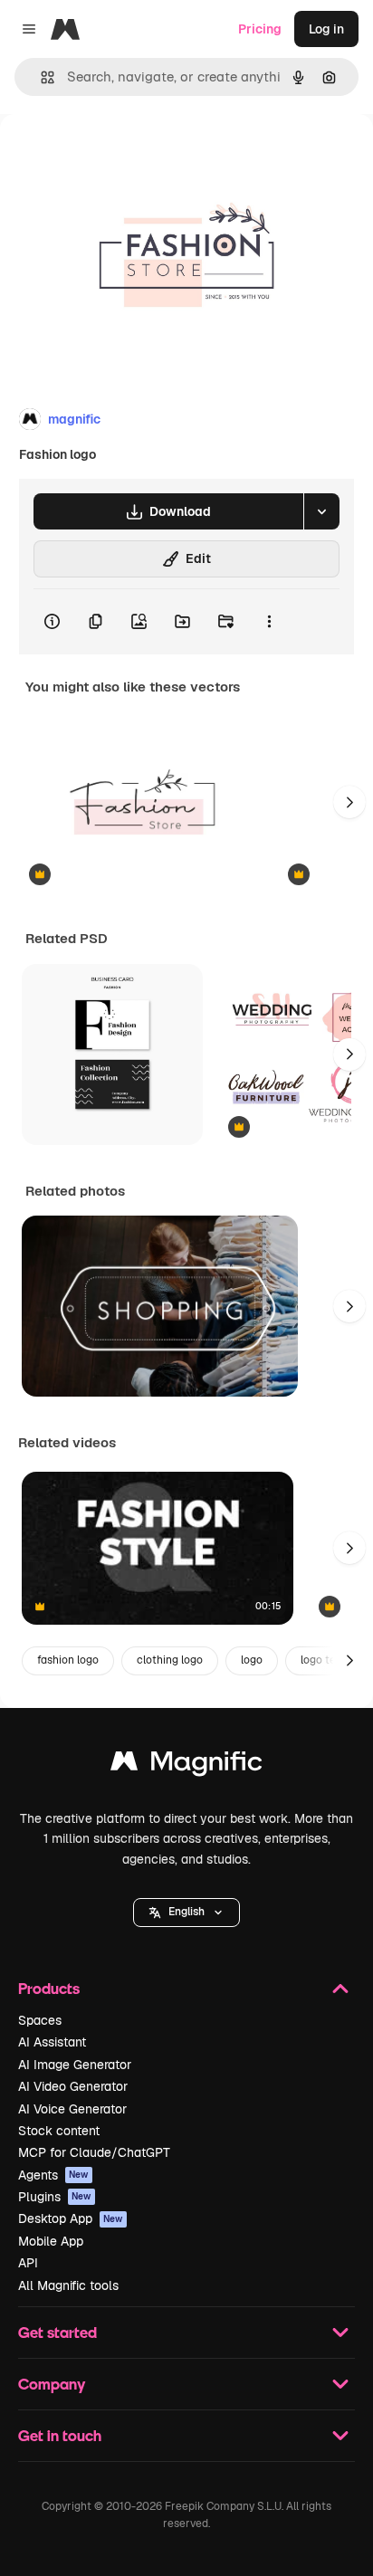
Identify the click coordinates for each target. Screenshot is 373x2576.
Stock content (59, 2131)
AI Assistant (52, 2042)
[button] (186, 1913)
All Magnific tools (68, 2285)
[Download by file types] (321, 511)
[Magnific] (186, 1765)
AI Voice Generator (72, 2109)
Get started (57, 2332)
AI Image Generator (75, 2065)
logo (252, 1660)
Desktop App (71, 2218)
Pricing (260, 29)
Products (49, 1988)
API (28, 2263)
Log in (326, 29)
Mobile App (51, 2241)
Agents (53, 2175)
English (186, 1912)
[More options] (269, 622)
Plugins (55, 2197)
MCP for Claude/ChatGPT (94, 2152)
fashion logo (68, 1660)
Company (52, 2384)
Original (116, 155)
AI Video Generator (73, 2086)
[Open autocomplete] (40, 77)
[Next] (349, 802)
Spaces (40, 2020)
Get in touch (60, 2435)
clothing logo (170, 1660)
